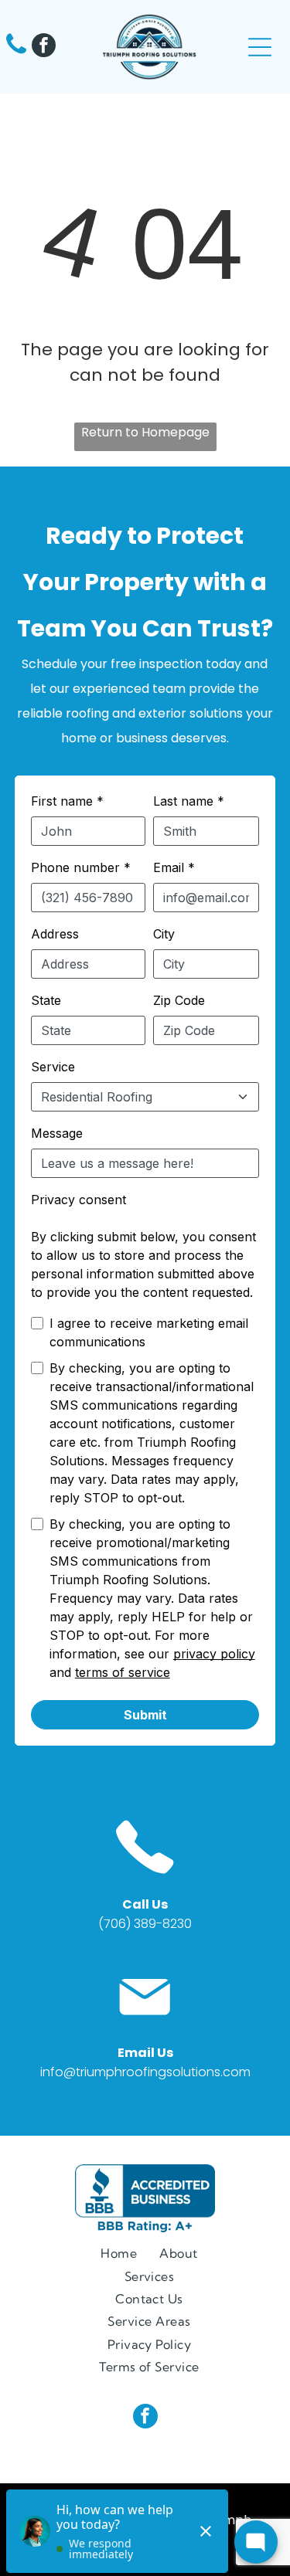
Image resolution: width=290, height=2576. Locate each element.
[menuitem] (119, 2253)
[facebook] (44, 47)
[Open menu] (260, 47)
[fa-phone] (16, 53)
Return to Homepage (145, 432)
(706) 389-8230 (145, 1924)
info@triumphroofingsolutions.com (145, 2072)
